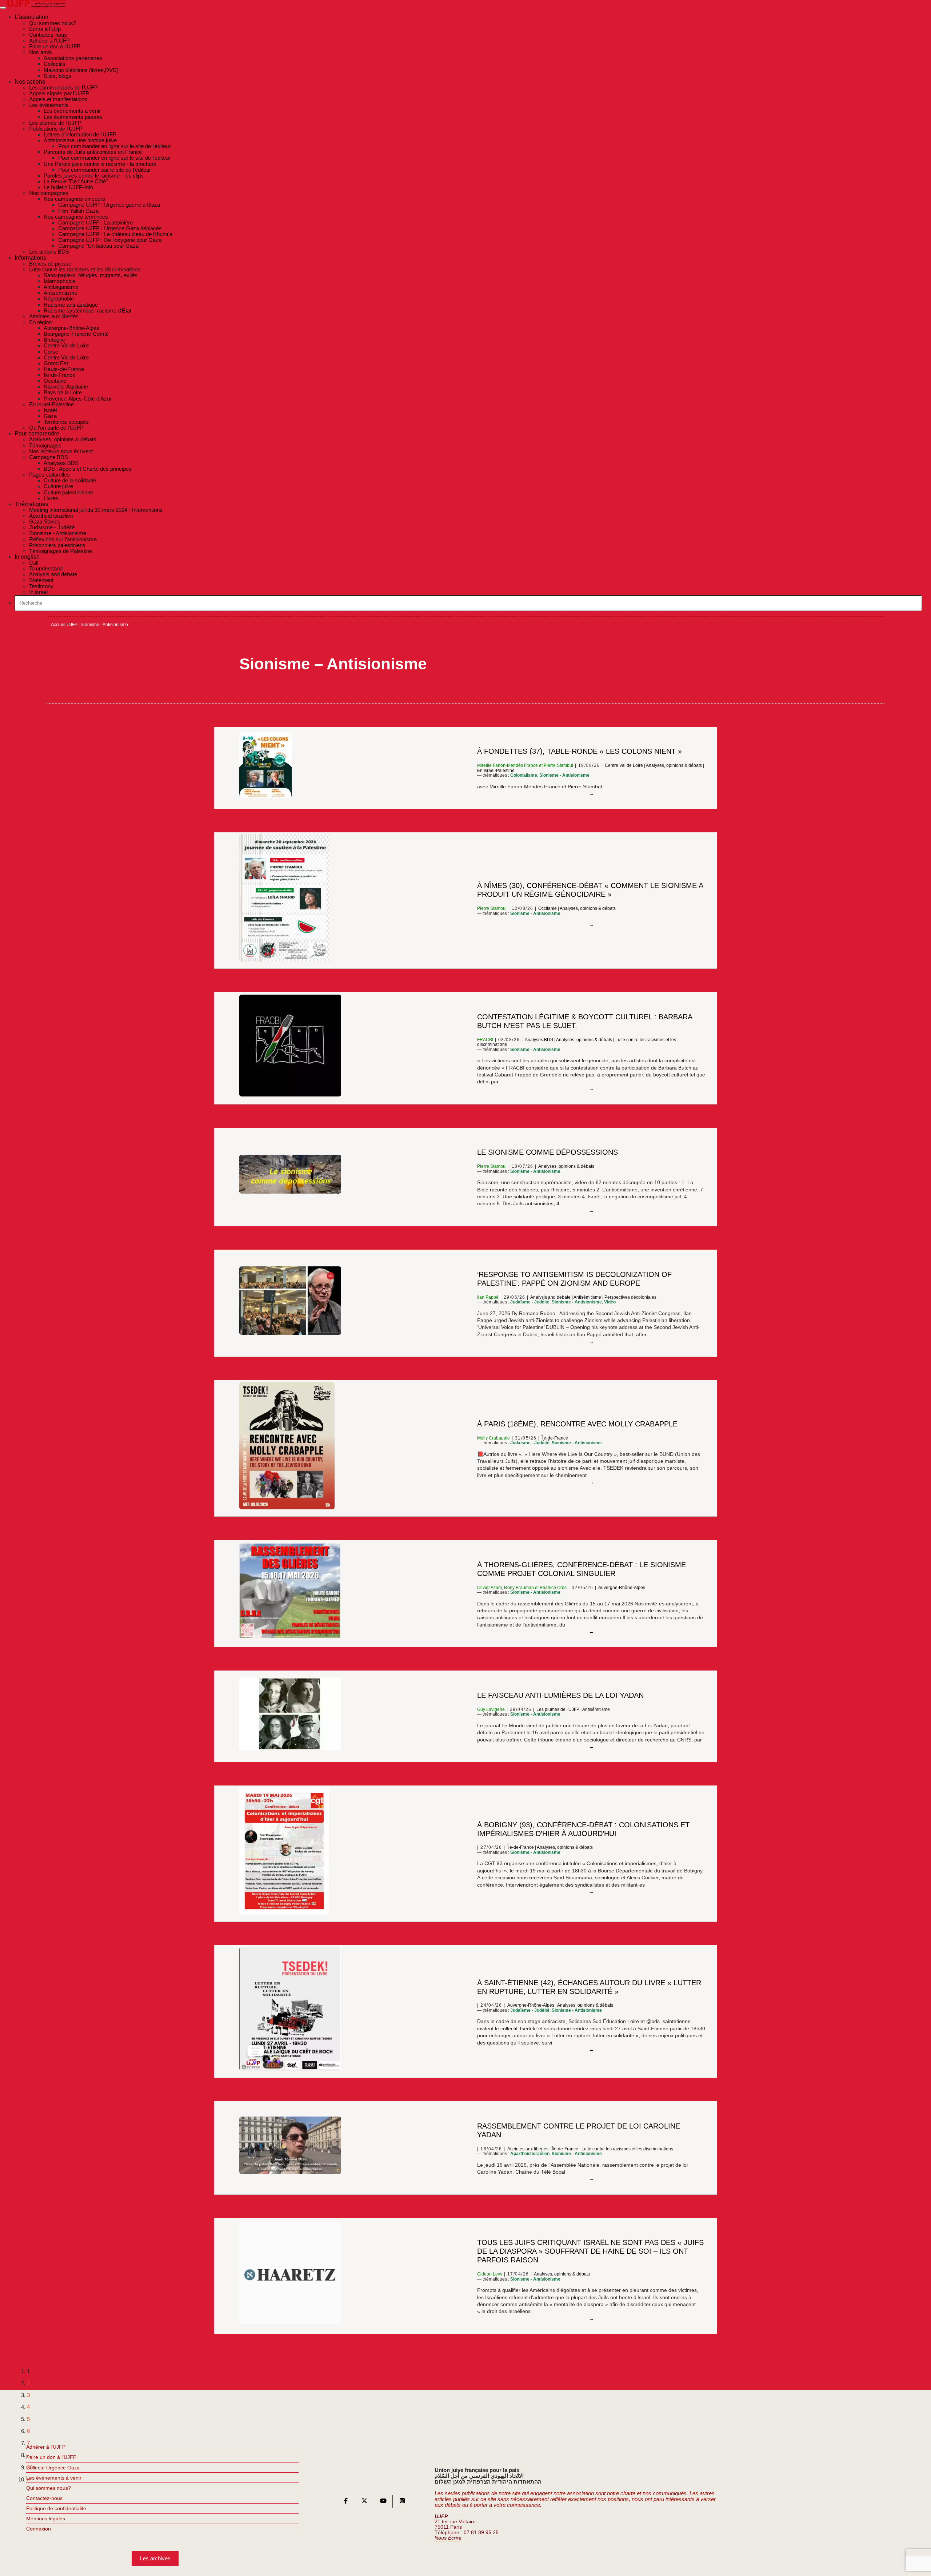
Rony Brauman (519, 1588)
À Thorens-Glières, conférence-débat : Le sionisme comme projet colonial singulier (582, 1569)
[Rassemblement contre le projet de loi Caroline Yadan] (591, 2179)
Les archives (155, 2558)
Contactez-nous (44, 2498)
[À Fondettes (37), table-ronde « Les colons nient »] (591, 794)
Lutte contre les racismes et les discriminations (627, 2149)
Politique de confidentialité (56, 2508)
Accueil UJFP (64, 625)
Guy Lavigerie (491, 1709)
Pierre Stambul (558, 765)
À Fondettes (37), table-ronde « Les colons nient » (580, 751)
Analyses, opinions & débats (674, 765)
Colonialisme (524, 775)
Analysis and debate (550, 1297)
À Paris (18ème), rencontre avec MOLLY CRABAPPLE (577, 1424)
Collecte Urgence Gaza (53, 2468)
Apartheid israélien (530, 2154)
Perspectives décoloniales (630, 1297)
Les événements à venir (54, 2478)
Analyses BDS (539, 1040)
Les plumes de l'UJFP (558, 1709)
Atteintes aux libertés (528, 2149)
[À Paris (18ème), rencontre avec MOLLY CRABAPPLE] (591, 1482)
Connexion (39, 2529)
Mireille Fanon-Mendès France (508, 765)
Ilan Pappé (488, 1297)
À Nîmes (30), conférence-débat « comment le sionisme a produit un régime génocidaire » (590, 890)
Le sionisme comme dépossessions (548, 1152)
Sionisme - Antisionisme (564, 775)
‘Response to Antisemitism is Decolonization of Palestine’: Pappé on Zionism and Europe (574, 1279)
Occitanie (548, 908)
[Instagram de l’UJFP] (402, 2502)
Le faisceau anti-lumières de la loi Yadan (560, 1695)
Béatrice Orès (553, 1588)
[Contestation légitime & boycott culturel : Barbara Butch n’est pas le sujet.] (591, 1089)
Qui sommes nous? (49, 2488)
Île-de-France (555, 1438)
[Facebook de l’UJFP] (346, 2502)
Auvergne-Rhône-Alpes (622, 1588)
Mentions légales (46, 2519)
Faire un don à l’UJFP (51, 2457)
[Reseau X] (364, 2502)
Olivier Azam (490, 1588)
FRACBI (485, 1040)
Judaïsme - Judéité (530, 1302)
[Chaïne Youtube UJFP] (383, 2502)
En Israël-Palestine (496, 771)
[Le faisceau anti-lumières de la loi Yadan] (591, 1747)
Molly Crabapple (494, 1438)
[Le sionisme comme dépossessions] (591, 1211)
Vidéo (610, 1302)
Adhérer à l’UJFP (46, 2447)
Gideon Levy (490, 2274)
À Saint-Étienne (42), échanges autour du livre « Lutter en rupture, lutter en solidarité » (589, 1987)
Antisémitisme (587, 1297)
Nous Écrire (448, 2538)
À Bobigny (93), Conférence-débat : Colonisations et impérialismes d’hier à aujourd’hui (583, 1829)
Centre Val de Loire (624, 765)
